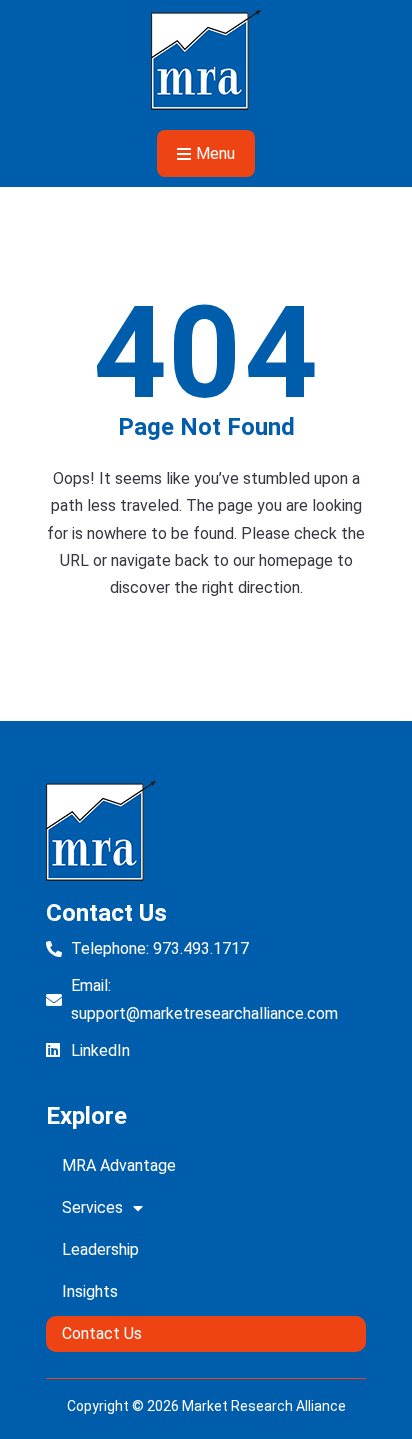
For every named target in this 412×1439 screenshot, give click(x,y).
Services (92, 1207)
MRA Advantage (119, 1165)
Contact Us (102, 1333)
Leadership (100, 1249)
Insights (90, 1291)
